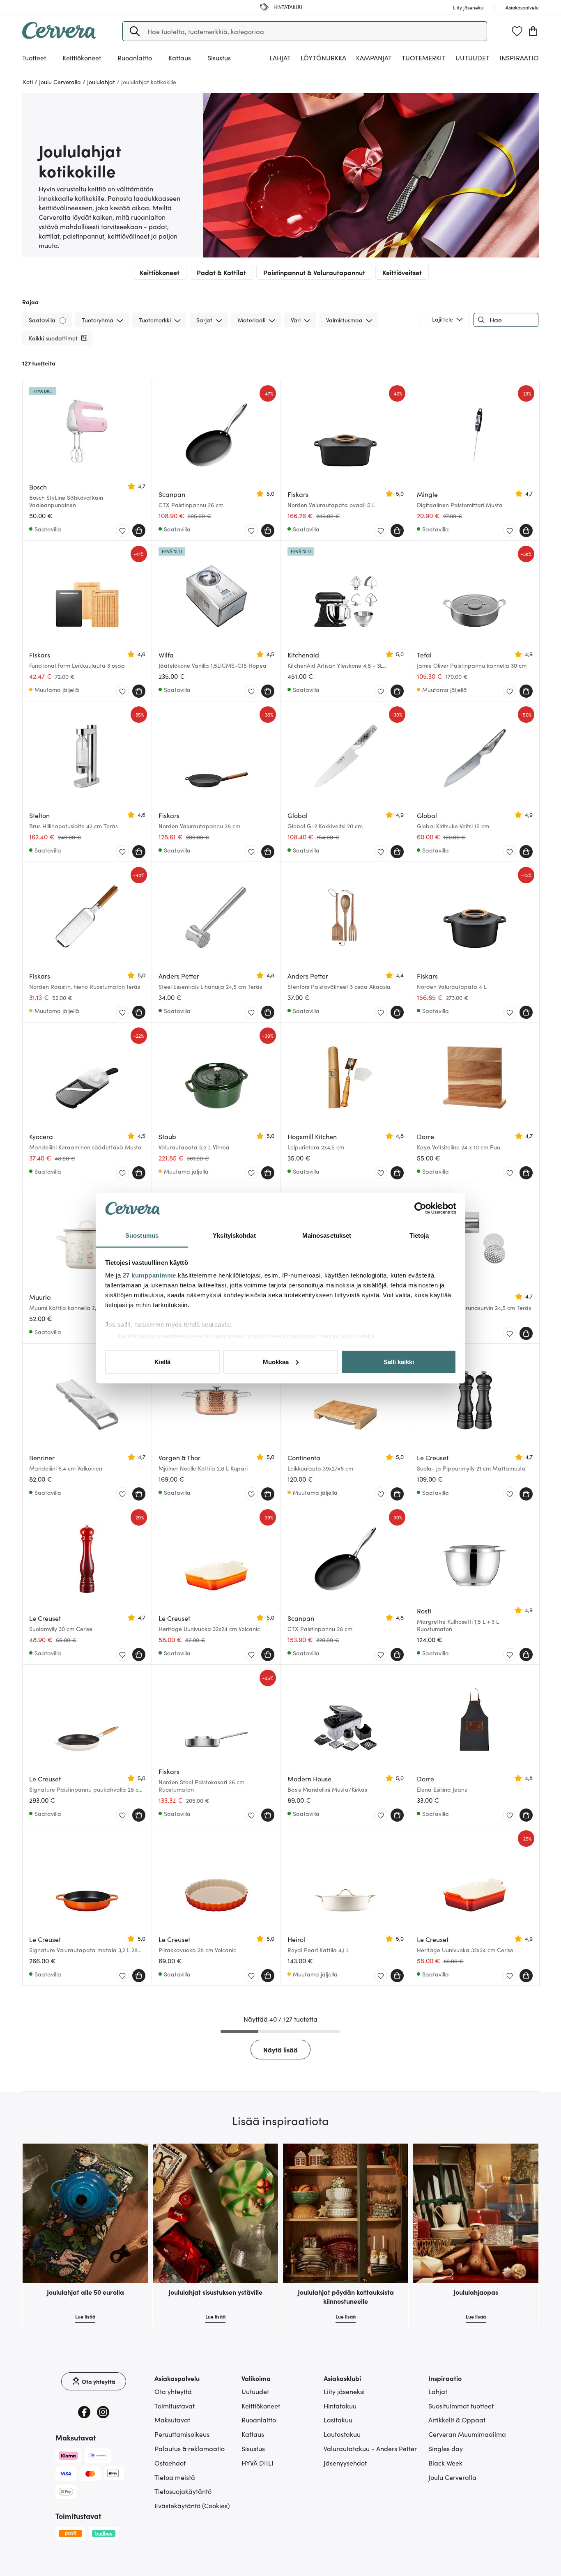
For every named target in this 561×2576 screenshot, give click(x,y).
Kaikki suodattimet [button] (53, 338)
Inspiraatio (519, 57)
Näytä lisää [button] (280, 2050)
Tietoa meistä (175, 2477)
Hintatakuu (340, 2406)
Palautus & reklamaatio (190, 2448)
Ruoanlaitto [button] (135, 57)
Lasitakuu (338, 2420)
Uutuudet (472, 57)
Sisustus (253, 2448)
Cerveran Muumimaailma (467, 2434)
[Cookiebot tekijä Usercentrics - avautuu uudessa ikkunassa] (420, 1209)
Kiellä (162, 1362)
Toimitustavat (175, 2406)
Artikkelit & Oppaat (457, 2420)
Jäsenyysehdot (345, 2463)
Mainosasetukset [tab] (327, 1235)
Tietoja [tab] (419, 1235)
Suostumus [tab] (142, 1235)
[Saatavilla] (63, 320)
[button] (135, 31)
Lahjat (438, 2391)
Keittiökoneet (160, 272)
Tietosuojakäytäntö (183, 2491)
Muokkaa (276, 1362)
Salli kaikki (399, 1362)
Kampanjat (374, 57)
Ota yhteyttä (173, 2391)
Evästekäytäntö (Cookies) (192, 2505)
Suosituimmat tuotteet (461, 2406)
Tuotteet (34, 57)
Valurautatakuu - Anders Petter (370, 2448)
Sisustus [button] (219, 57)
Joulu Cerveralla (452, 2477)
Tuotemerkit (424, 57)
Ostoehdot (170, 2463)
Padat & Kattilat (221, 272)
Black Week (445, 2463)
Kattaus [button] (180, 57)
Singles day (446, 2448)
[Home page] (59, 36)
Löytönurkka (323, 57)
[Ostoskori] (533, 31)
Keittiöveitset (402, 272)
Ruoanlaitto (259, 2420)
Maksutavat (172, 2420)
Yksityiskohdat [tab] (234, 1235)
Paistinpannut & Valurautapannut (314, 272)
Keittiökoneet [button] (82, 57)
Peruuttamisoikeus (182, 2434)
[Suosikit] (517, 31)
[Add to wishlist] (122, 531)
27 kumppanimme (149, 1275)
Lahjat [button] (280, 57)
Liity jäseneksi (344, 2391)
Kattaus (253, 2434)
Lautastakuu (342, 2434)
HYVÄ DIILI (258, 2463)
